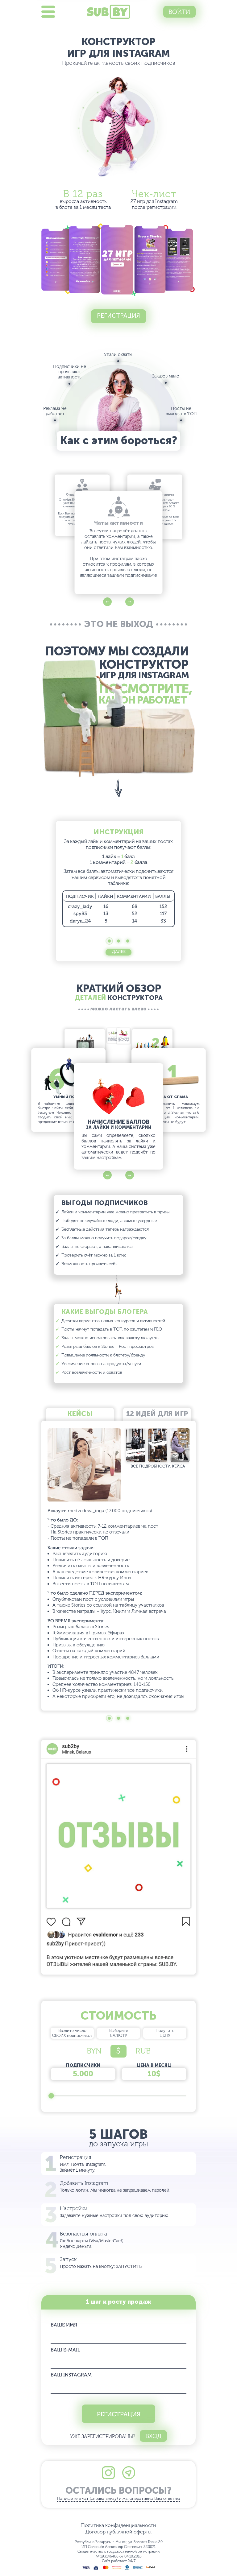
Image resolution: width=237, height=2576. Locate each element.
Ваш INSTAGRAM (71, 2375)
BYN (94, 2051)
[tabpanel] (118, 878)
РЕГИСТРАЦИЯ (119, 2414)
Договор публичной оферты (118, 2532)
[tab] (80, 1415)
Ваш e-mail (65, 2350)
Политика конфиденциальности (119, 2525)
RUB (143, 2051)
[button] (107, 602)
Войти (179, 12)
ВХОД (153, 2436)
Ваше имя (64, 2325)
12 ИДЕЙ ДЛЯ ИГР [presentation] (157, 1414)
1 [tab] (109, 941)
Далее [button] (119, 952)
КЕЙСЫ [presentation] (80, 1414)
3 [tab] (128, 941)
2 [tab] (119, 941)
